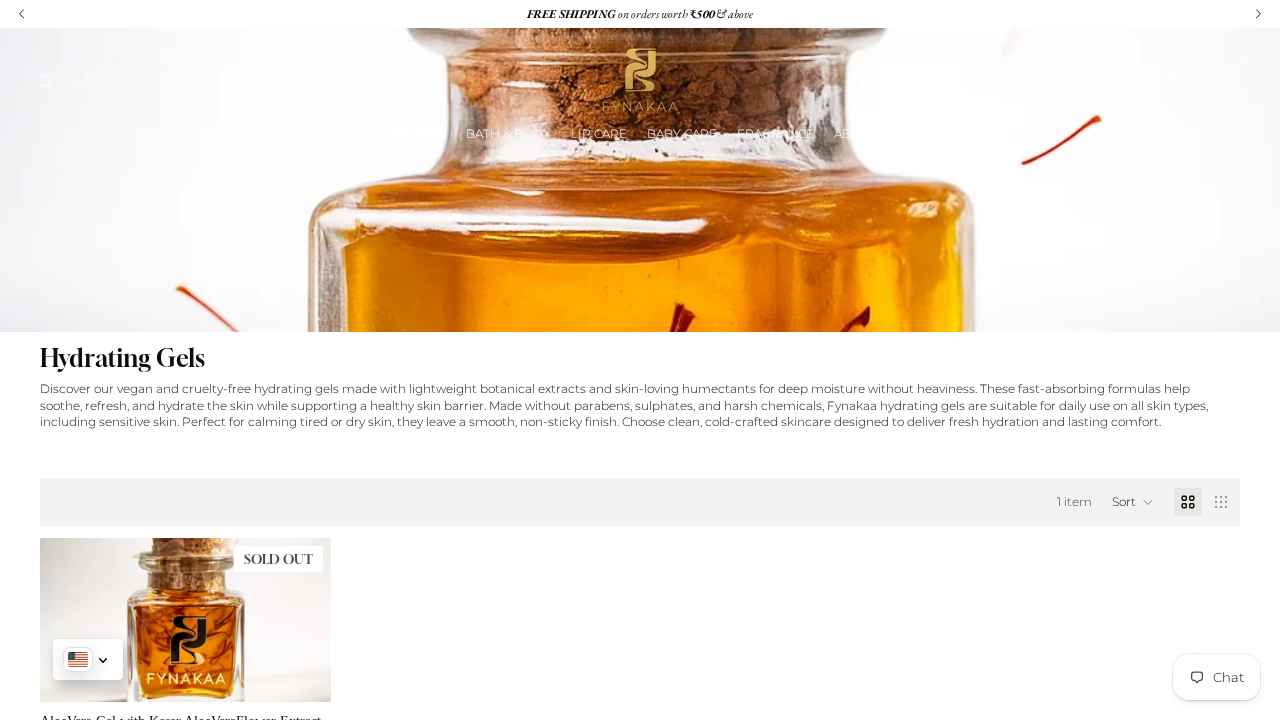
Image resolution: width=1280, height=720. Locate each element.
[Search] (46, 82)
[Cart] (1218, 82)
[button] (1133, 502)
